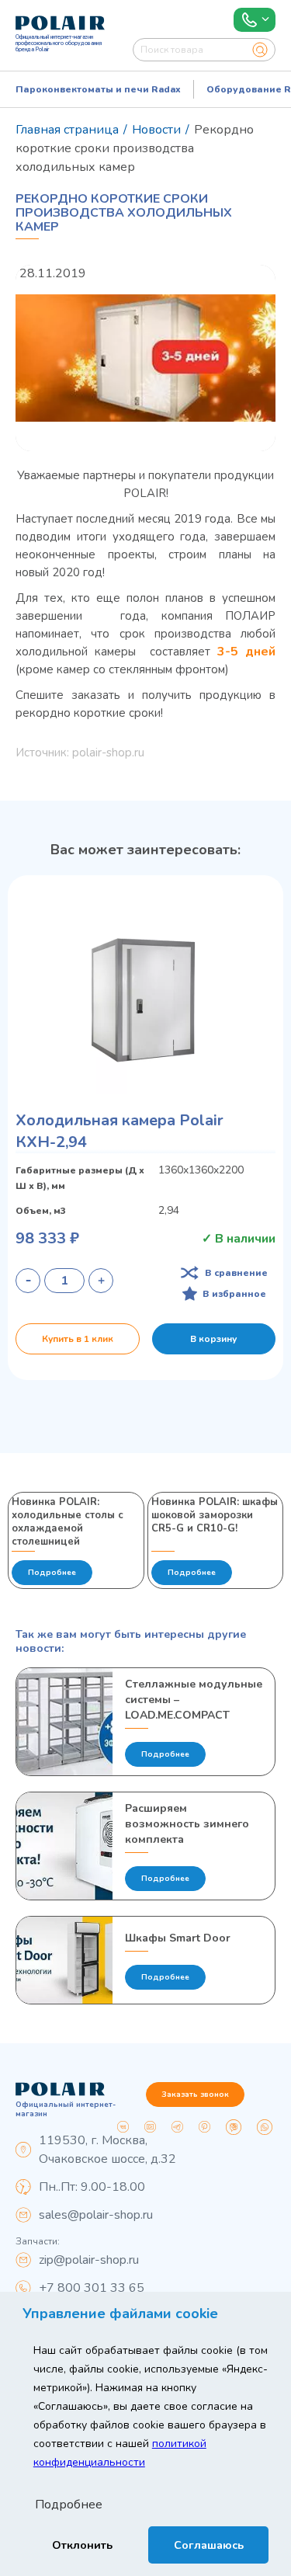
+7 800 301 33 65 (92, 2288)
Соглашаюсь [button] (209, 2545)
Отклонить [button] (82, 2545)
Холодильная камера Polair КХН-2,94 (120, 1131)
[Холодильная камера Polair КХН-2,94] (145, 1001)
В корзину (213, 1339)
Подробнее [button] (69, 2505)
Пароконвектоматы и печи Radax (98, 89)
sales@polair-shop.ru (96, 2215)
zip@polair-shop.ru (89, 2260)
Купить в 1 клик (78, 1339)
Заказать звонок (195, 2095)
